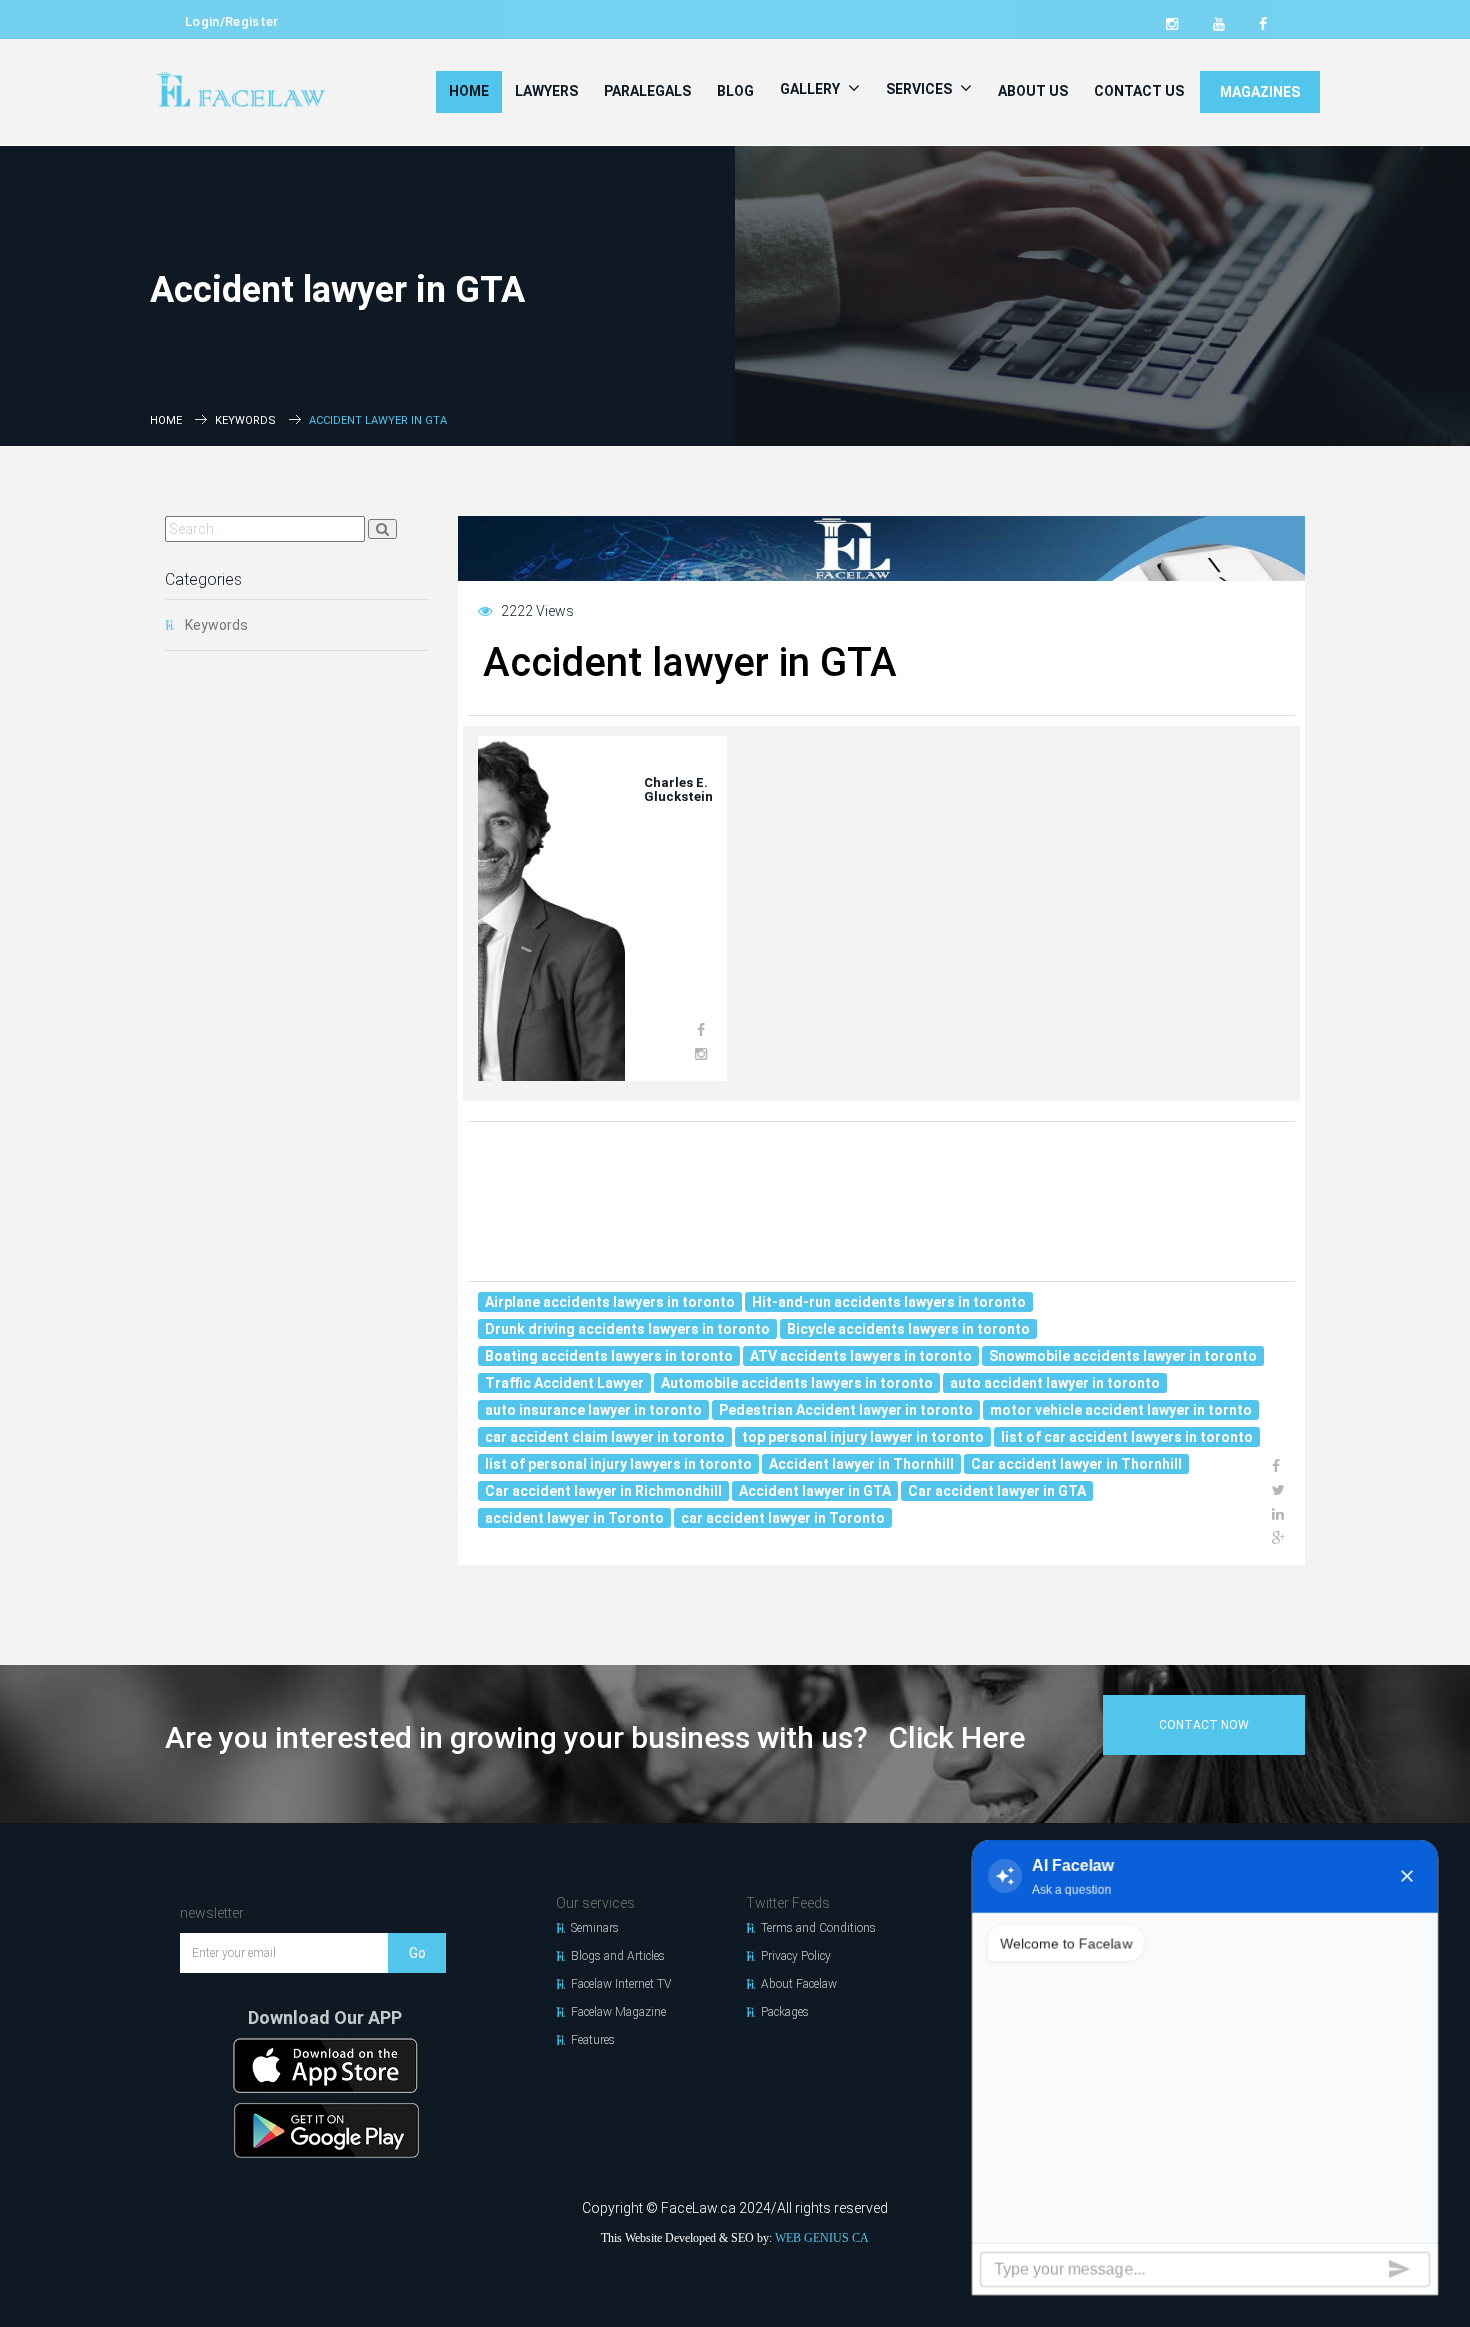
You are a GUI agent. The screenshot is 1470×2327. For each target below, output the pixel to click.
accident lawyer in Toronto (574, 1518)
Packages (785, 2012)
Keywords (245, 420)
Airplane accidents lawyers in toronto (610, 1302)
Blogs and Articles (618, 1956)
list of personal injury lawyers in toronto (618, 1464)
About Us (1033, 91)
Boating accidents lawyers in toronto (609, 1356)
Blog (735, 91)
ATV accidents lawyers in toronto (861, 1356)
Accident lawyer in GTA (815, 1491)
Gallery (811, 89)
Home (469, 91)
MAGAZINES (1260, 92)
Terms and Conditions (818, 1928)
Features (593, 2040)
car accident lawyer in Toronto (783, 1518)
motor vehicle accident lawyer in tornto (1121, 1410)
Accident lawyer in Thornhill (861, 1464)
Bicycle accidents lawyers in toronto (908, 1329)
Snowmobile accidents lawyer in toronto (1123, 1356)
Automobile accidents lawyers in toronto (797, 1383)
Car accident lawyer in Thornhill (1076, 1464)
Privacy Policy (796, 1956)
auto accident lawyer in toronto (1055, 1383)
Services (920, 89)
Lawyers (546, 91)
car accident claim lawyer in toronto (605, 1437)
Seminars (595, 1928)
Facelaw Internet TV (621, 1984)
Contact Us (1139, 91)
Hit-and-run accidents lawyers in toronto (889, 1302)
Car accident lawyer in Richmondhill (603, 1491)
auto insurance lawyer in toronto (593, 1410)
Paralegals (647, 91)
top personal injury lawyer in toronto (863, 1437)
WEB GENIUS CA (822, 2238)
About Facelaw (799, 1984)
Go (417, 1953)
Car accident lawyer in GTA (997, 1491)
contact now (1204, 1725)
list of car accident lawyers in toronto (1127, 1437)
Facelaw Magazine (618, 2012)
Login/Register (232, 21)
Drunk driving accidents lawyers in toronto (627, 1329)
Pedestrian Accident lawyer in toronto (846, 1410)
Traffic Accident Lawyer (564, 1383)
